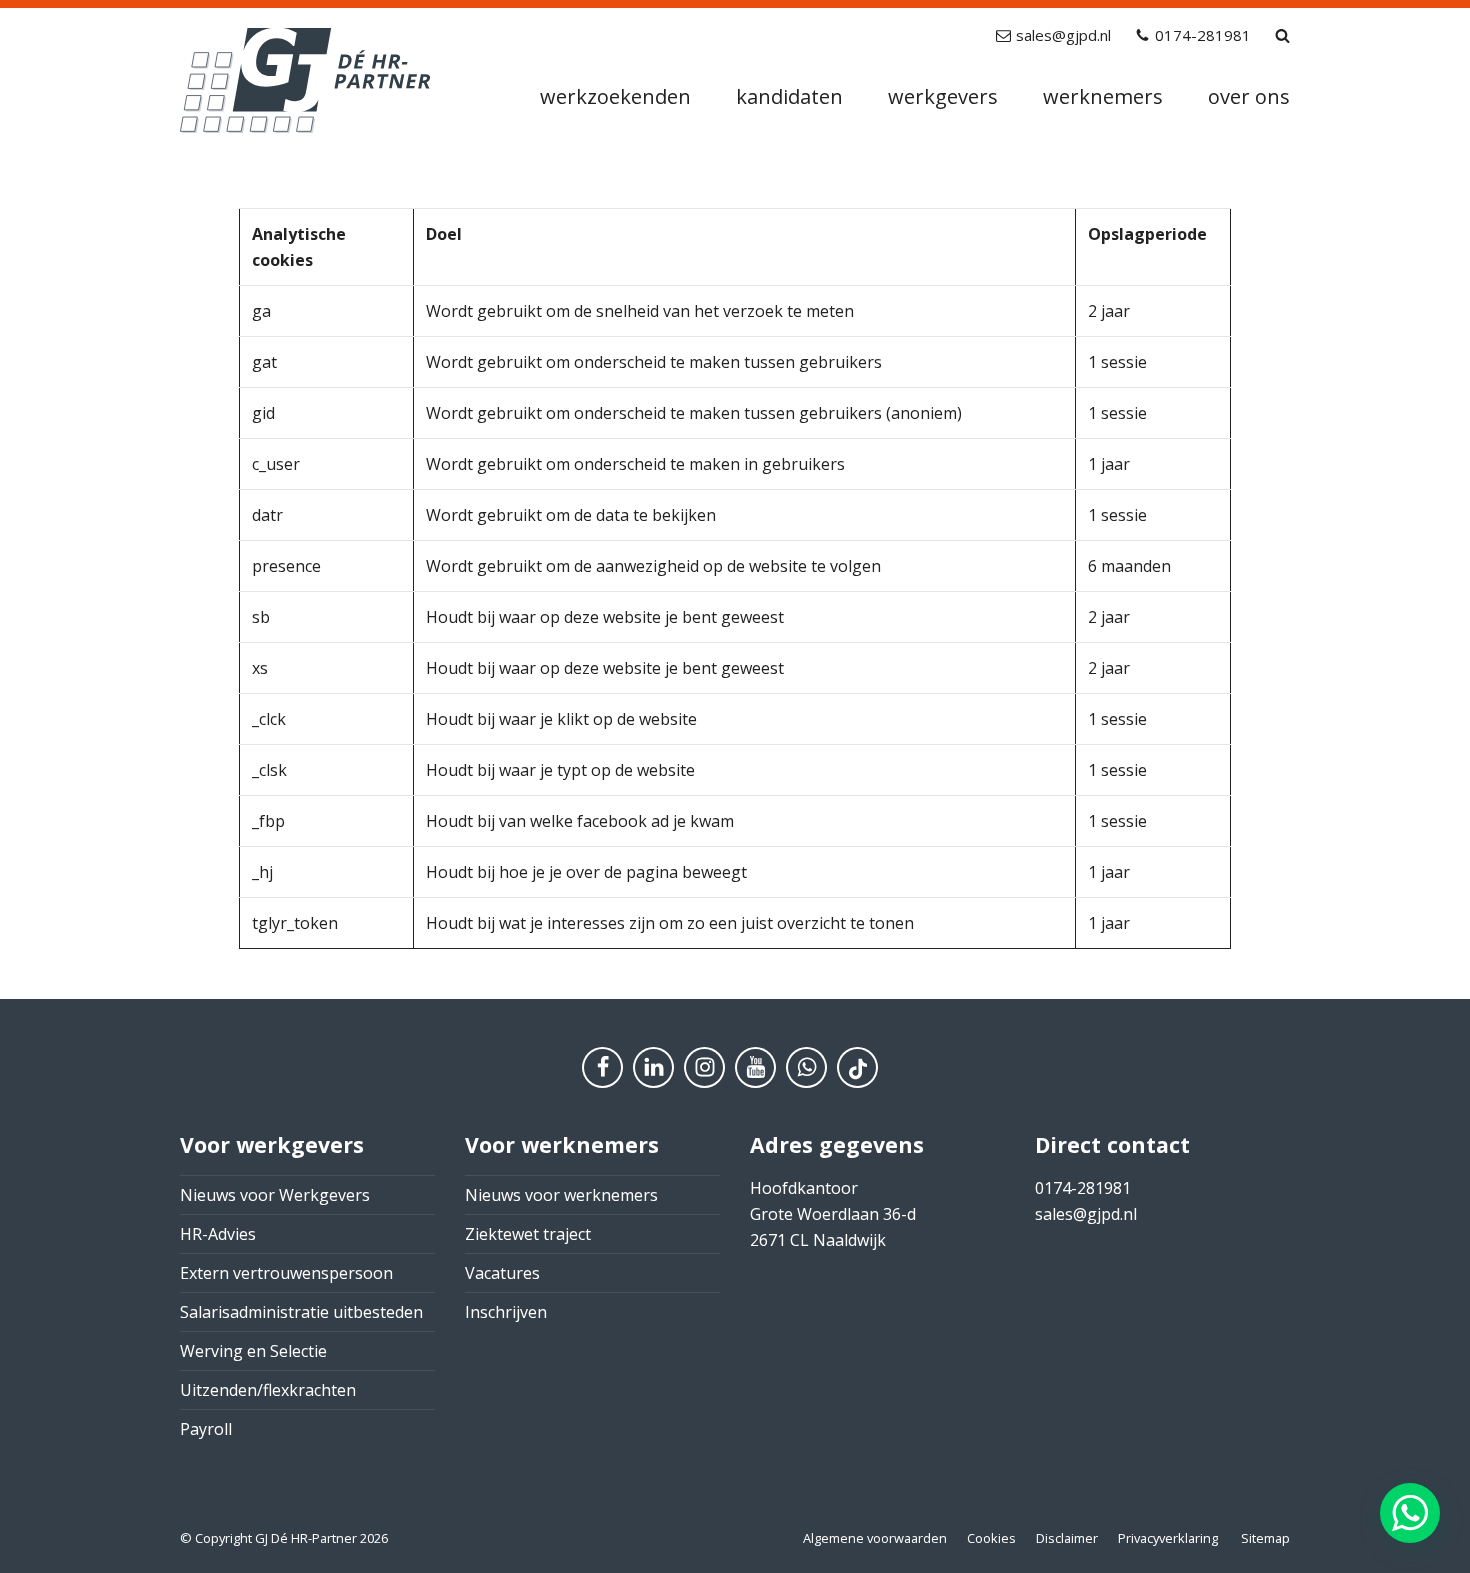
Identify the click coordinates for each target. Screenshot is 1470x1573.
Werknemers (1103, 96)
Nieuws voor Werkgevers (275, 1195)
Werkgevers (943, 96)
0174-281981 (1203, 35)
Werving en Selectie (253, 1351)
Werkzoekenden (615, 96)
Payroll (206, 1429)
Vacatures (502, 1273)
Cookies (991, 1538)
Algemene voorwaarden (875, 1538)
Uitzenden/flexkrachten (268, 1390)
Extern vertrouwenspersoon (286, 1273)
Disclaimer (1067, 1538)
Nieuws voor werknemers (561, 1195)
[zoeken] (1282, 35)
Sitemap (1265, 1538)
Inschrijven (506, 1312)
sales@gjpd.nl (1063, 35)
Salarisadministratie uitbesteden (301, 1312)
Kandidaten (789, 96)
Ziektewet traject (528, 1234)
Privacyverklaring (1168, 1538)
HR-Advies (218, 1234)
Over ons (1249, 96)
